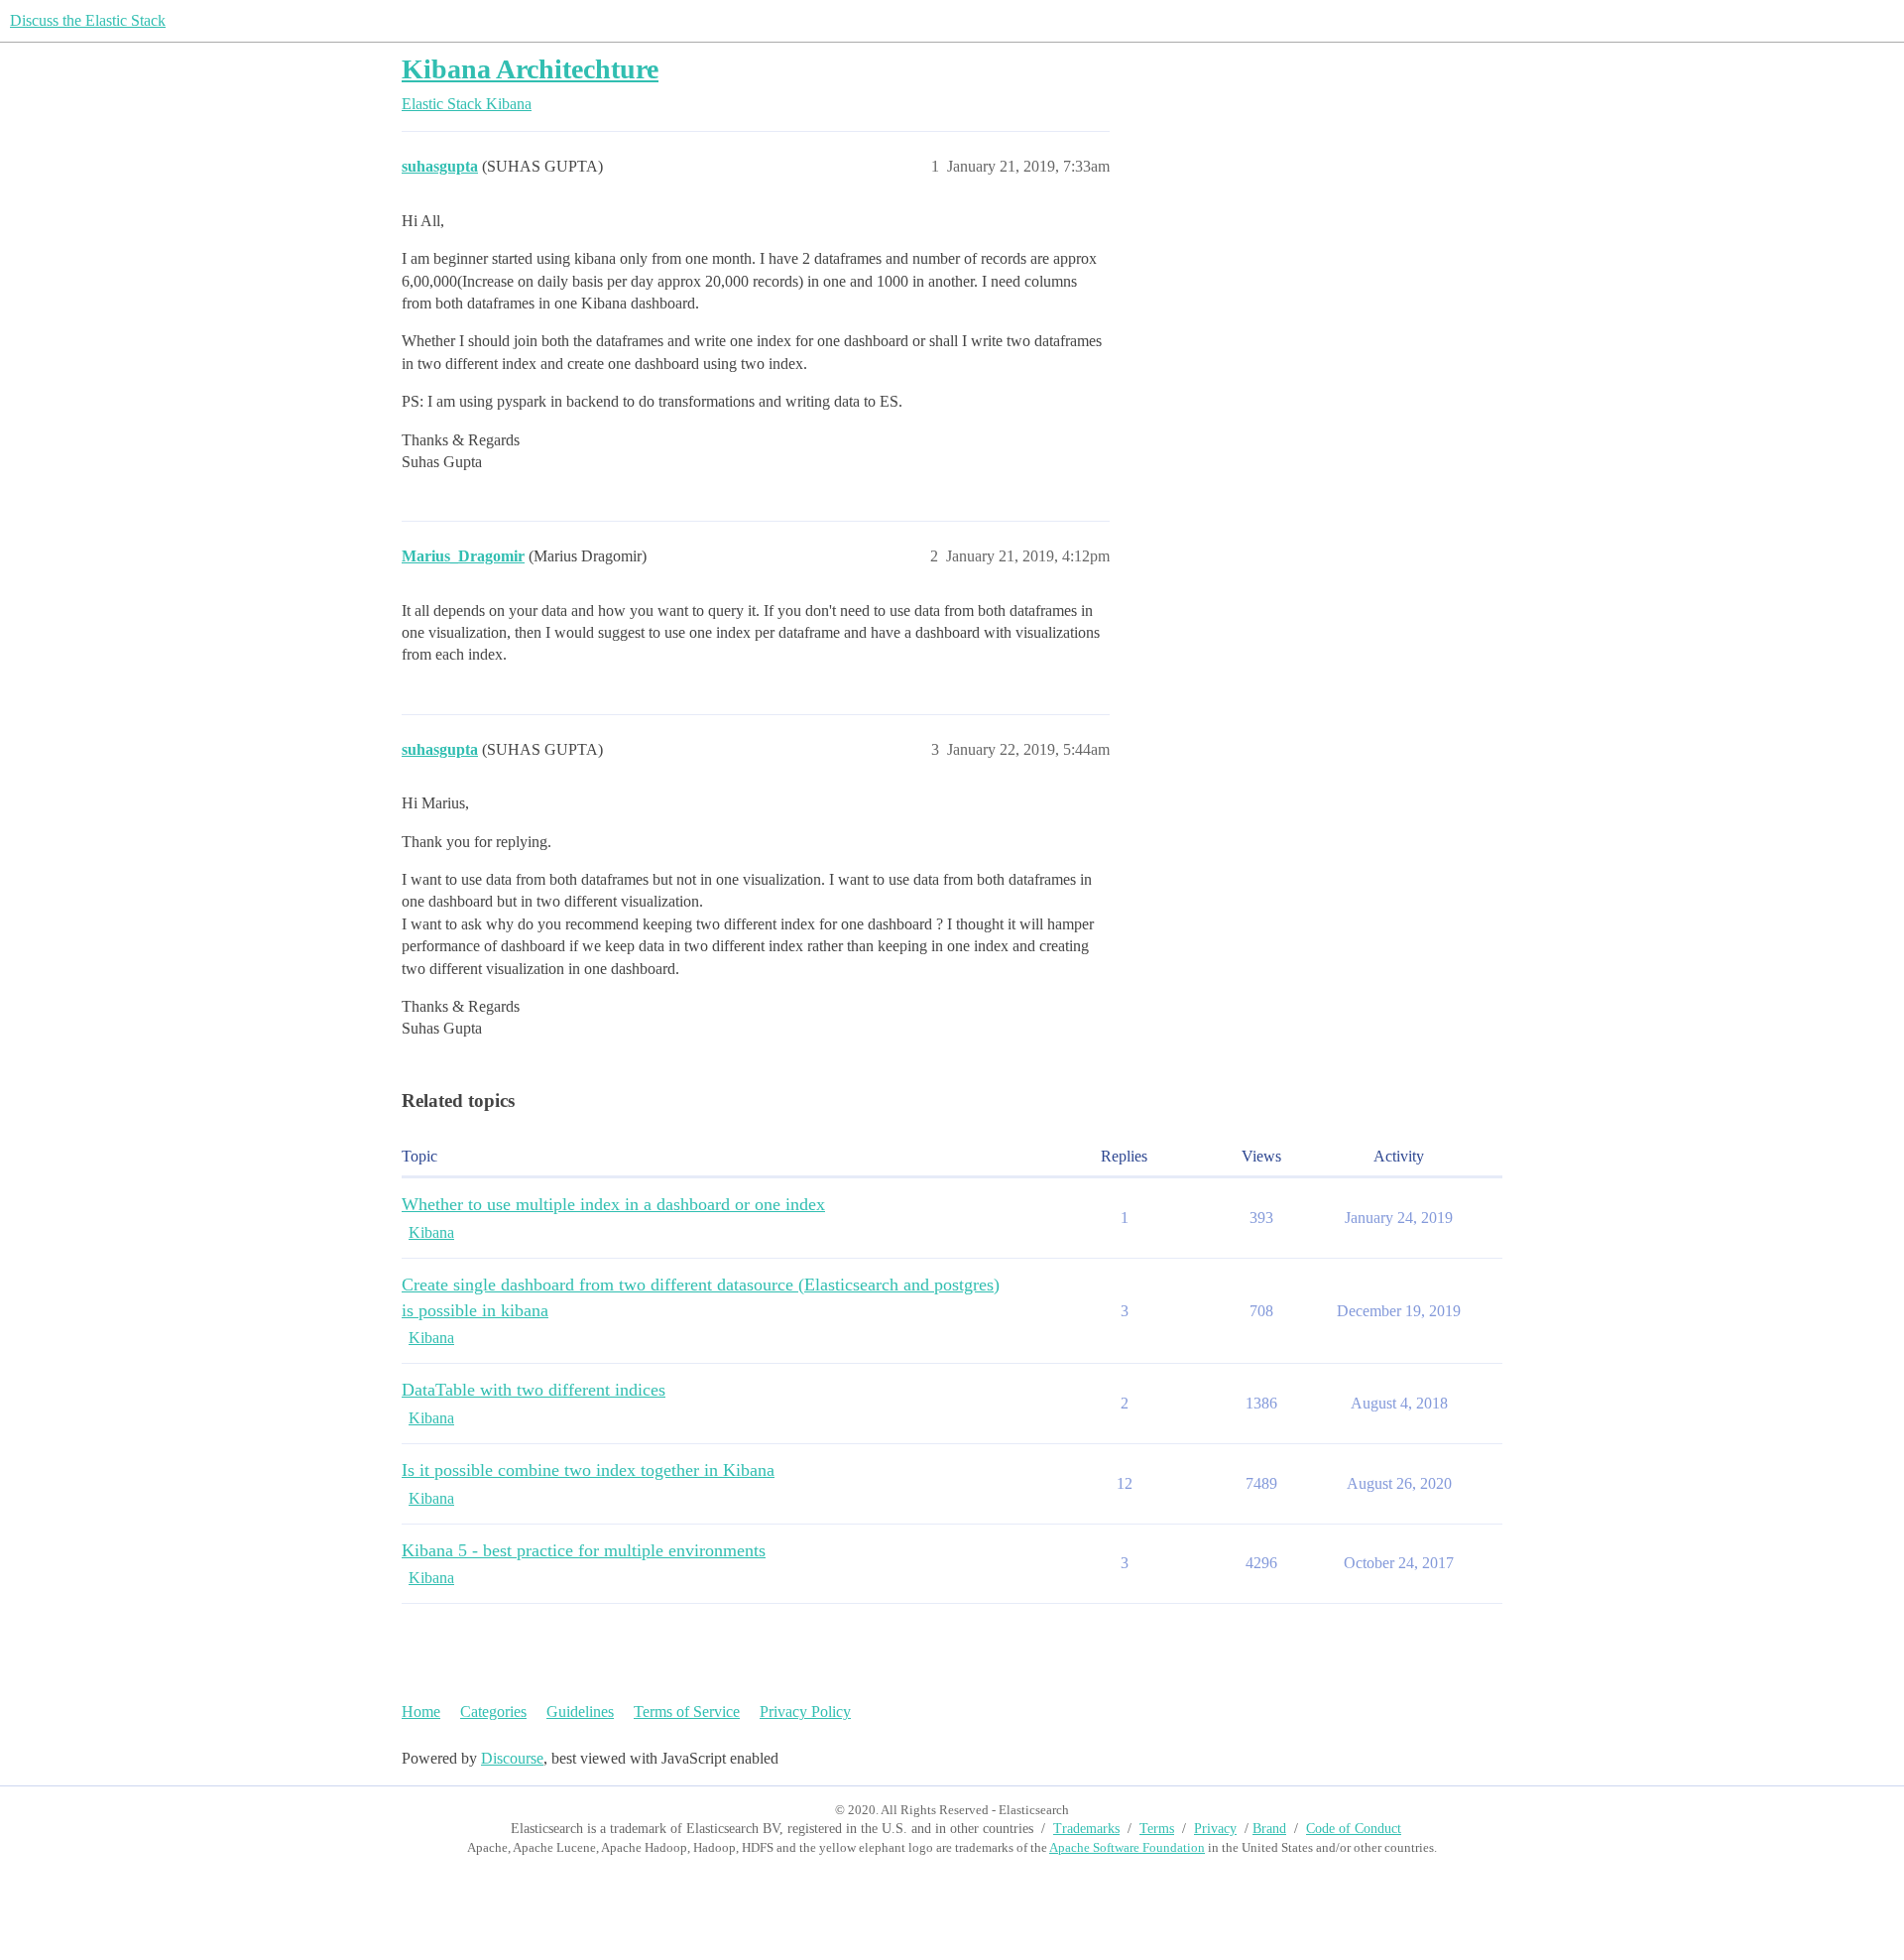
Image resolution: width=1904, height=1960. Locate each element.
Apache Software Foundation (1127, 1847)
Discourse (512, 1758)
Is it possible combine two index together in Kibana (588, 1470)
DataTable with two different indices (534, 1390)
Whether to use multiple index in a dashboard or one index (613, 1204)
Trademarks (1086, 1829)
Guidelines (580, 1712)
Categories (493, 1712)
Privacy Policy (805, 1712)
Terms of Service (687, 1712)
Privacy (1215, 1829)
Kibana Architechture (530, 69)
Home (421, 1712)
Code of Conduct (1354, 1829)
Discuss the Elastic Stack (88, 20)
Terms (1157, 1829)
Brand (1269, 1829)
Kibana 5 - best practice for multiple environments (584, 1550)
